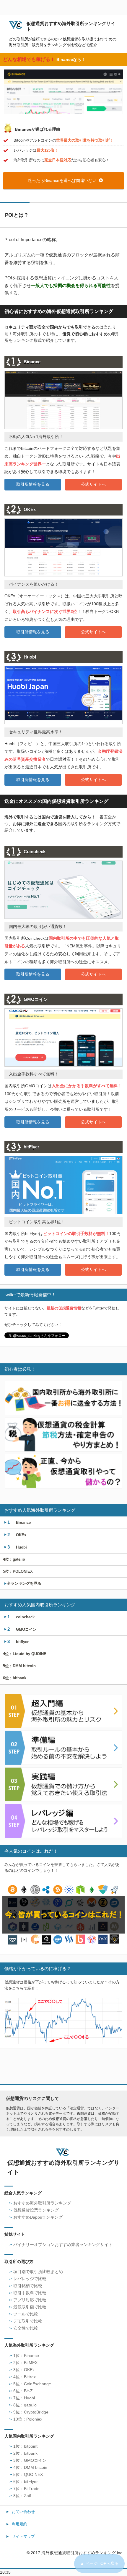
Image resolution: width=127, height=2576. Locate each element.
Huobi (17, 1547)
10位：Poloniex (28, 2419)
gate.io (14, 1559)
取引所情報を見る (33, 484)
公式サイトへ (93, 484)
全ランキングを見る (22, 1583)
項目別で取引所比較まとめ (38, 2272)
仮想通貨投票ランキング (36, 2210)
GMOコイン (22, 1629)
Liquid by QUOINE (25, 1654)
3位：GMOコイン (30, 2460)
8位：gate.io (25, 2405)
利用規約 (19, 2524)
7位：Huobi (24, 2398)
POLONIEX (18, 1571)
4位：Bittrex (25, 2377)
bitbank (15, 1678)
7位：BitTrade (26, 2489)
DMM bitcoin (19, 1666)
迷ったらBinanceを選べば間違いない (62, 180)
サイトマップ (23, 2536)
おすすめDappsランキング (38, 2217)
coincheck (21, 1617)
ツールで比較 (26, 2314)
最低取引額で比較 (30, 2307)
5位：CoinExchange (32, 2384)
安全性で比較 (26, 2328)
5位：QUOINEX (28, 2475)
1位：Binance (26, 2356)
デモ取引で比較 (28, 2321)
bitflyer (18, 1641)
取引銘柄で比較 (28, 2286)
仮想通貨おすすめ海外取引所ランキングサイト (71, 26)
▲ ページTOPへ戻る (99, 2563)
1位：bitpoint (25, 2446)
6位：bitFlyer (26, 2482)
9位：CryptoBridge (31, 2412)
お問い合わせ (23, 2512)
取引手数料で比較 (30, 2293)
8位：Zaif (22, 2496)
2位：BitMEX (25, 2363)
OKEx (17, 1535)
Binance (19, 1522)
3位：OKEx (24, 2370)
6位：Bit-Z (23, 2391)
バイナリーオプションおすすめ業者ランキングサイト (63, 2245)
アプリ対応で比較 (30, 2300)
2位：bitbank (25, 2453)
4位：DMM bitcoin (30, 2468)
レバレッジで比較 (30, 2279)
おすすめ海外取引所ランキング (42, 2203)
